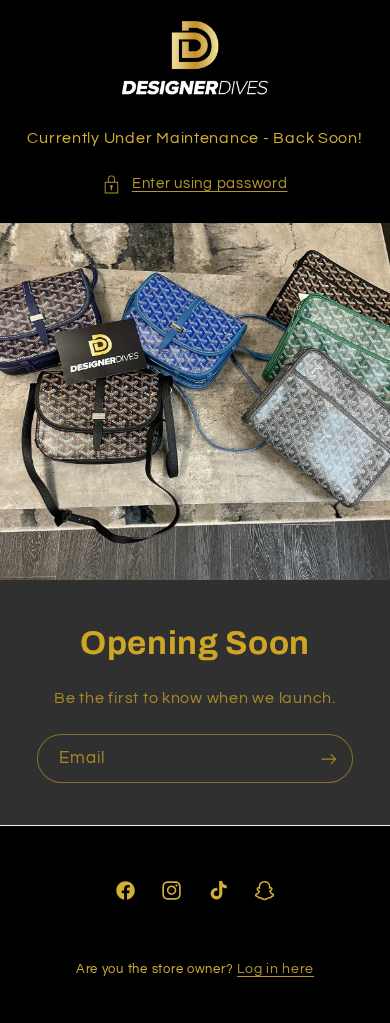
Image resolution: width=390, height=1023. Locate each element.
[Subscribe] (329, 759)
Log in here (275, 969)
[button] (194, 184)
